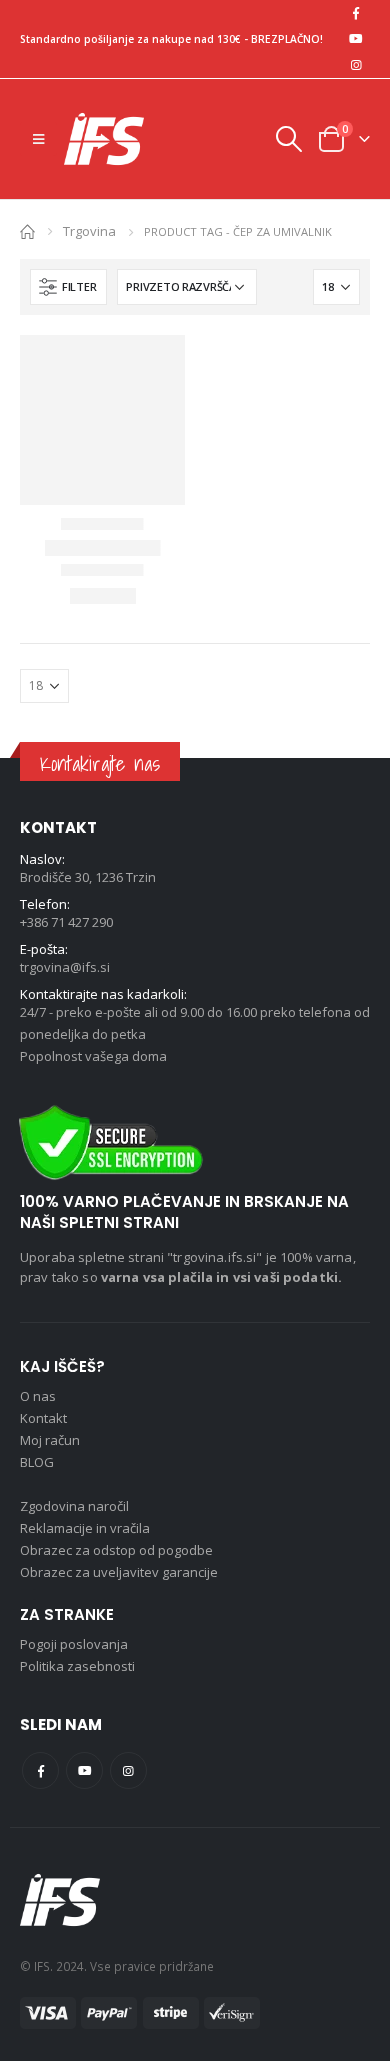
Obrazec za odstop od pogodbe (116, 1550)
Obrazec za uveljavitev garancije (119, 1572)
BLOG (37, 1462)
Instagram (128, 1770)
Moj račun (50, 1440)
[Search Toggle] (288, 139)
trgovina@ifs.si (65, 967)
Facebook (40, 1770)
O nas (38, 1396)
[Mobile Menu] (38, 139)
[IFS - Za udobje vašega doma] (104, 139)
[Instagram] (356, 65)
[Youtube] (356, 39)
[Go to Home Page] (27, 230)
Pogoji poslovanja (74, 1644)
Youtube (84, 1770)
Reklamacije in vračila (85, 1528)
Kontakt (43, 1418)
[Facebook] (356, 13)
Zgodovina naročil (74, 1506)
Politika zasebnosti (77, 1666)
